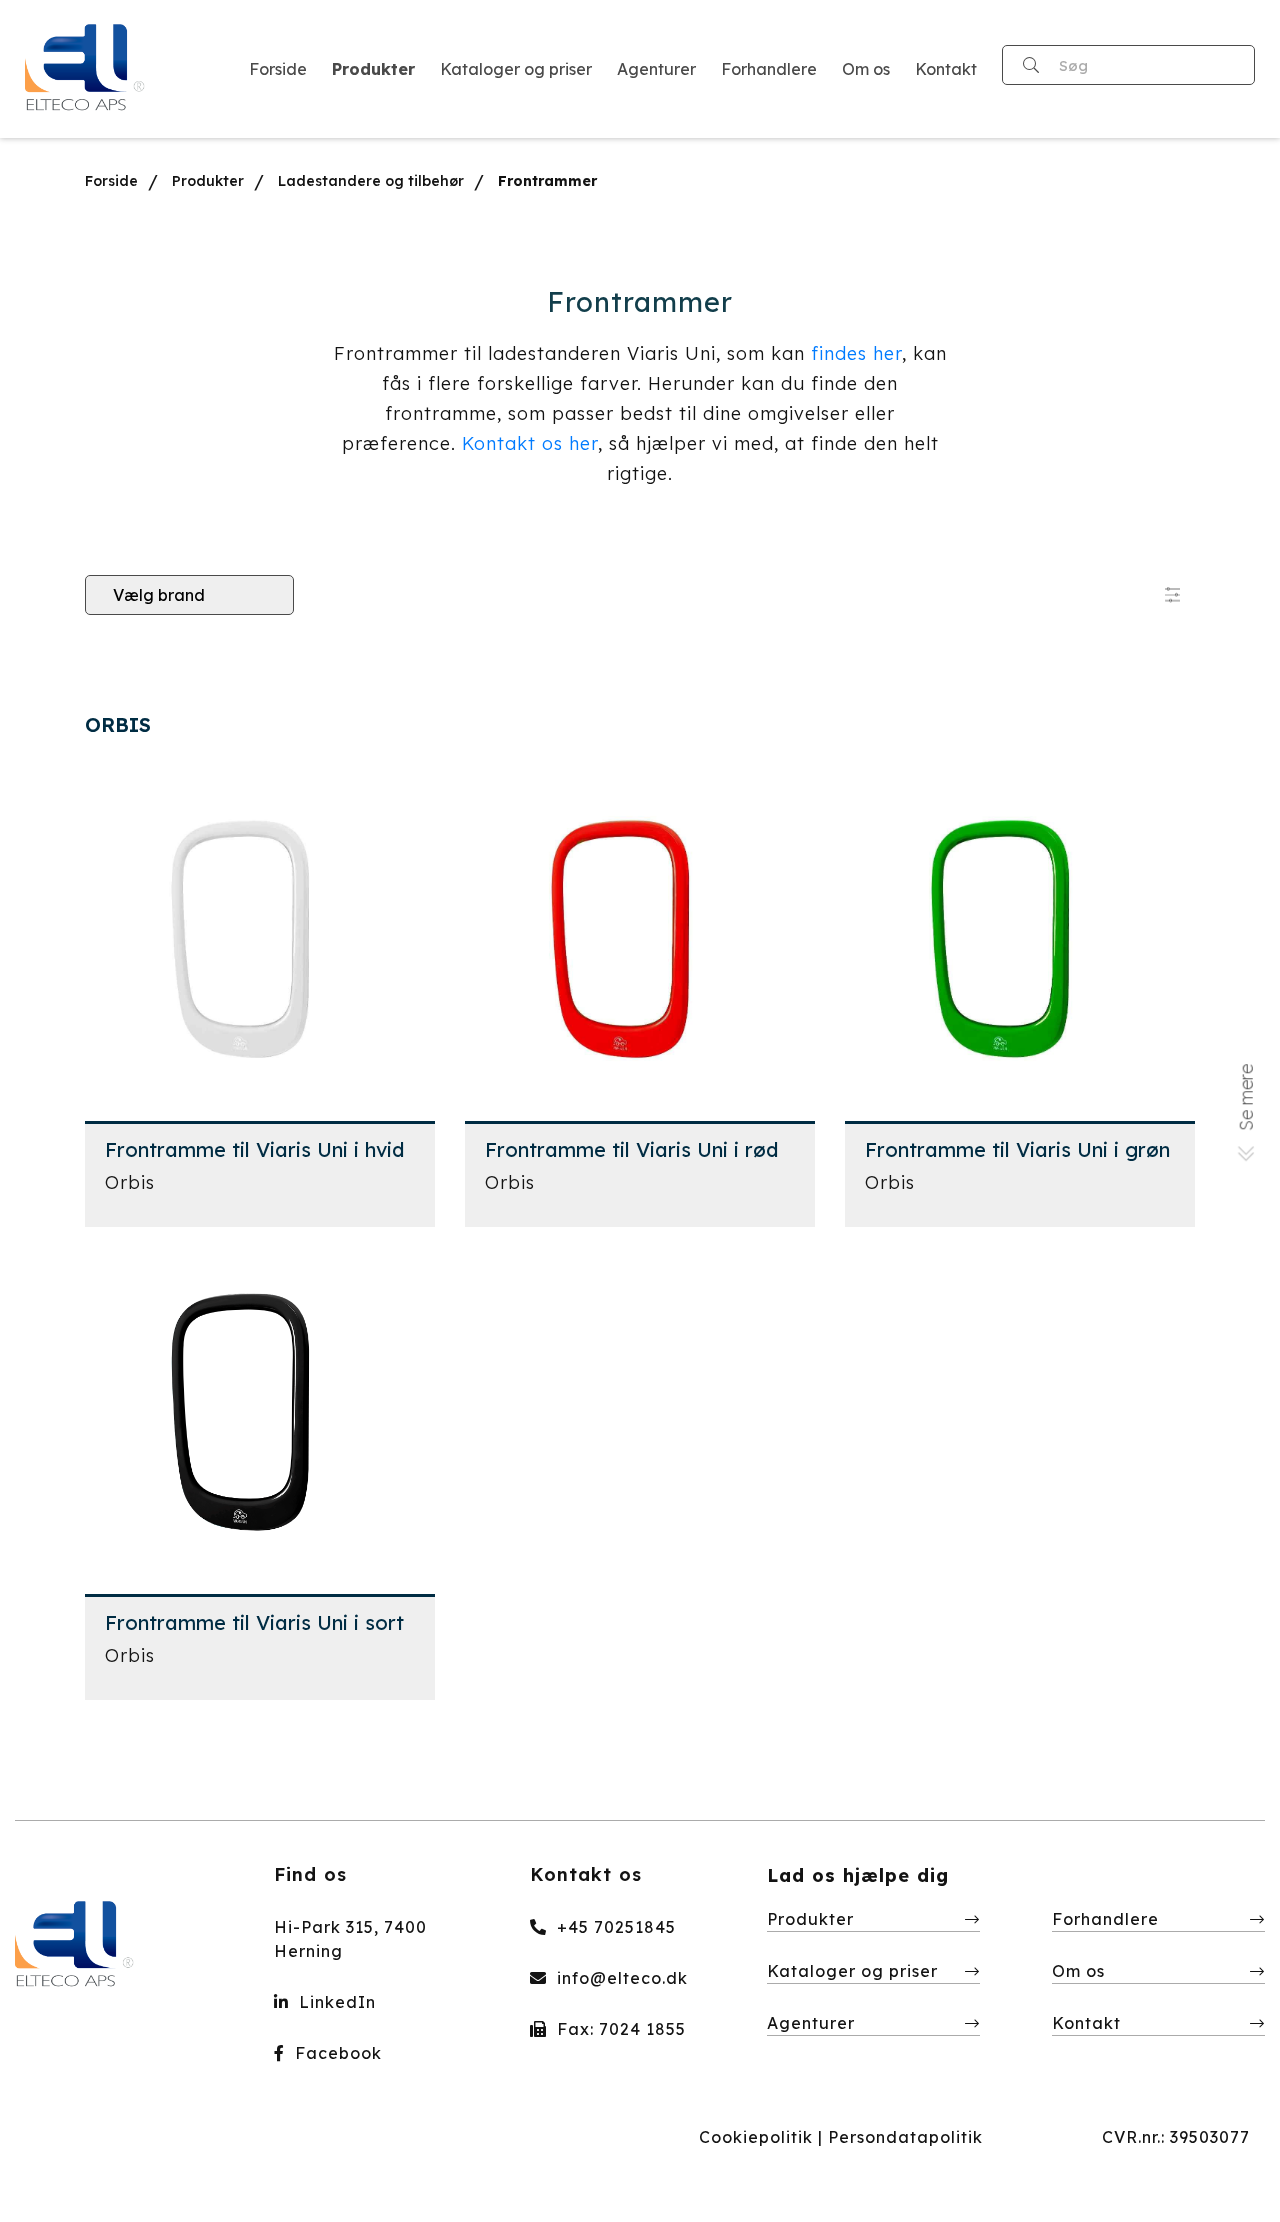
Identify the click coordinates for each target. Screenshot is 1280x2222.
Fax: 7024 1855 (619, 2029)
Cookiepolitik (756, 2137)
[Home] (85, 69)
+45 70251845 (614, 1927)
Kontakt (1086, 2023)
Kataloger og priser (852, 1971)
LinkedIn (335, 2002)
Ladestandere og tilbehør (371, 181)
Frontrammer (547, 181)
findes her (856, 353)
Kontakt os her (530, 443)
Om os (1078, 1971)
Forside (111, 181)
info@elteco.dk (620, 1978)
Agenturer (811, 2023)
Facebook (336, 2053)
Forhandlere (1105, 1919)
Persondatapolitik (905, 2137)
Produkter (208, 181)
